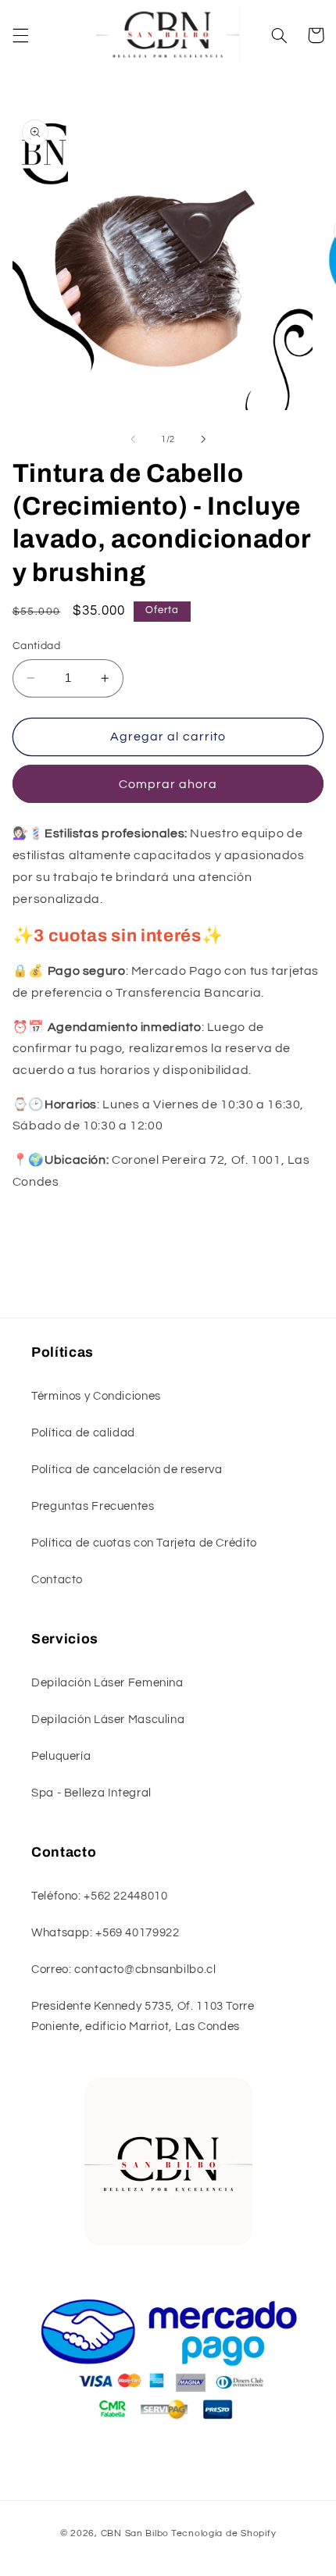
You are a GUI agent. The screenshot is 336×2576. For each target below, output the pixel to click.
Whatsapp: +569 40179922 (105, 1933)
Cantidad (36, 646)
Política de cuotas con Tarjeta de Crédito (144, 1543)
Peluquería (61, 1756)
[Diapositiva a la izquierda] (133, 440)
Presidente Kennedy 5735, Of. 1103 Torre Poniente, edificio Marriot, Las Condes (143, 2016)
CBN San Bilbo (135, 2533)
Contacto (57, 1580)
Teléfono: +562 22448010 (100, 1896)
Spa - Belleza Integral (91, 1793)
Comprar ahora (168, 784)
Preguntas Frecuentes (93, 1506)
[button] (20, 35)
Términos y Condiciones (96, 1396)
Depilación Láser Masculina (108, 1720)
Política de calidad (83, 1433)
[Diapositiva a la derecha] (203, 440)
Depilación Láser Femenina (107, 1683)
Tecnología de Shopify (223, 2533)
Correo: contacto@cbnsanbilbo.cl (124, 1969)
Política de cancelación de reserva (127, 1470)
